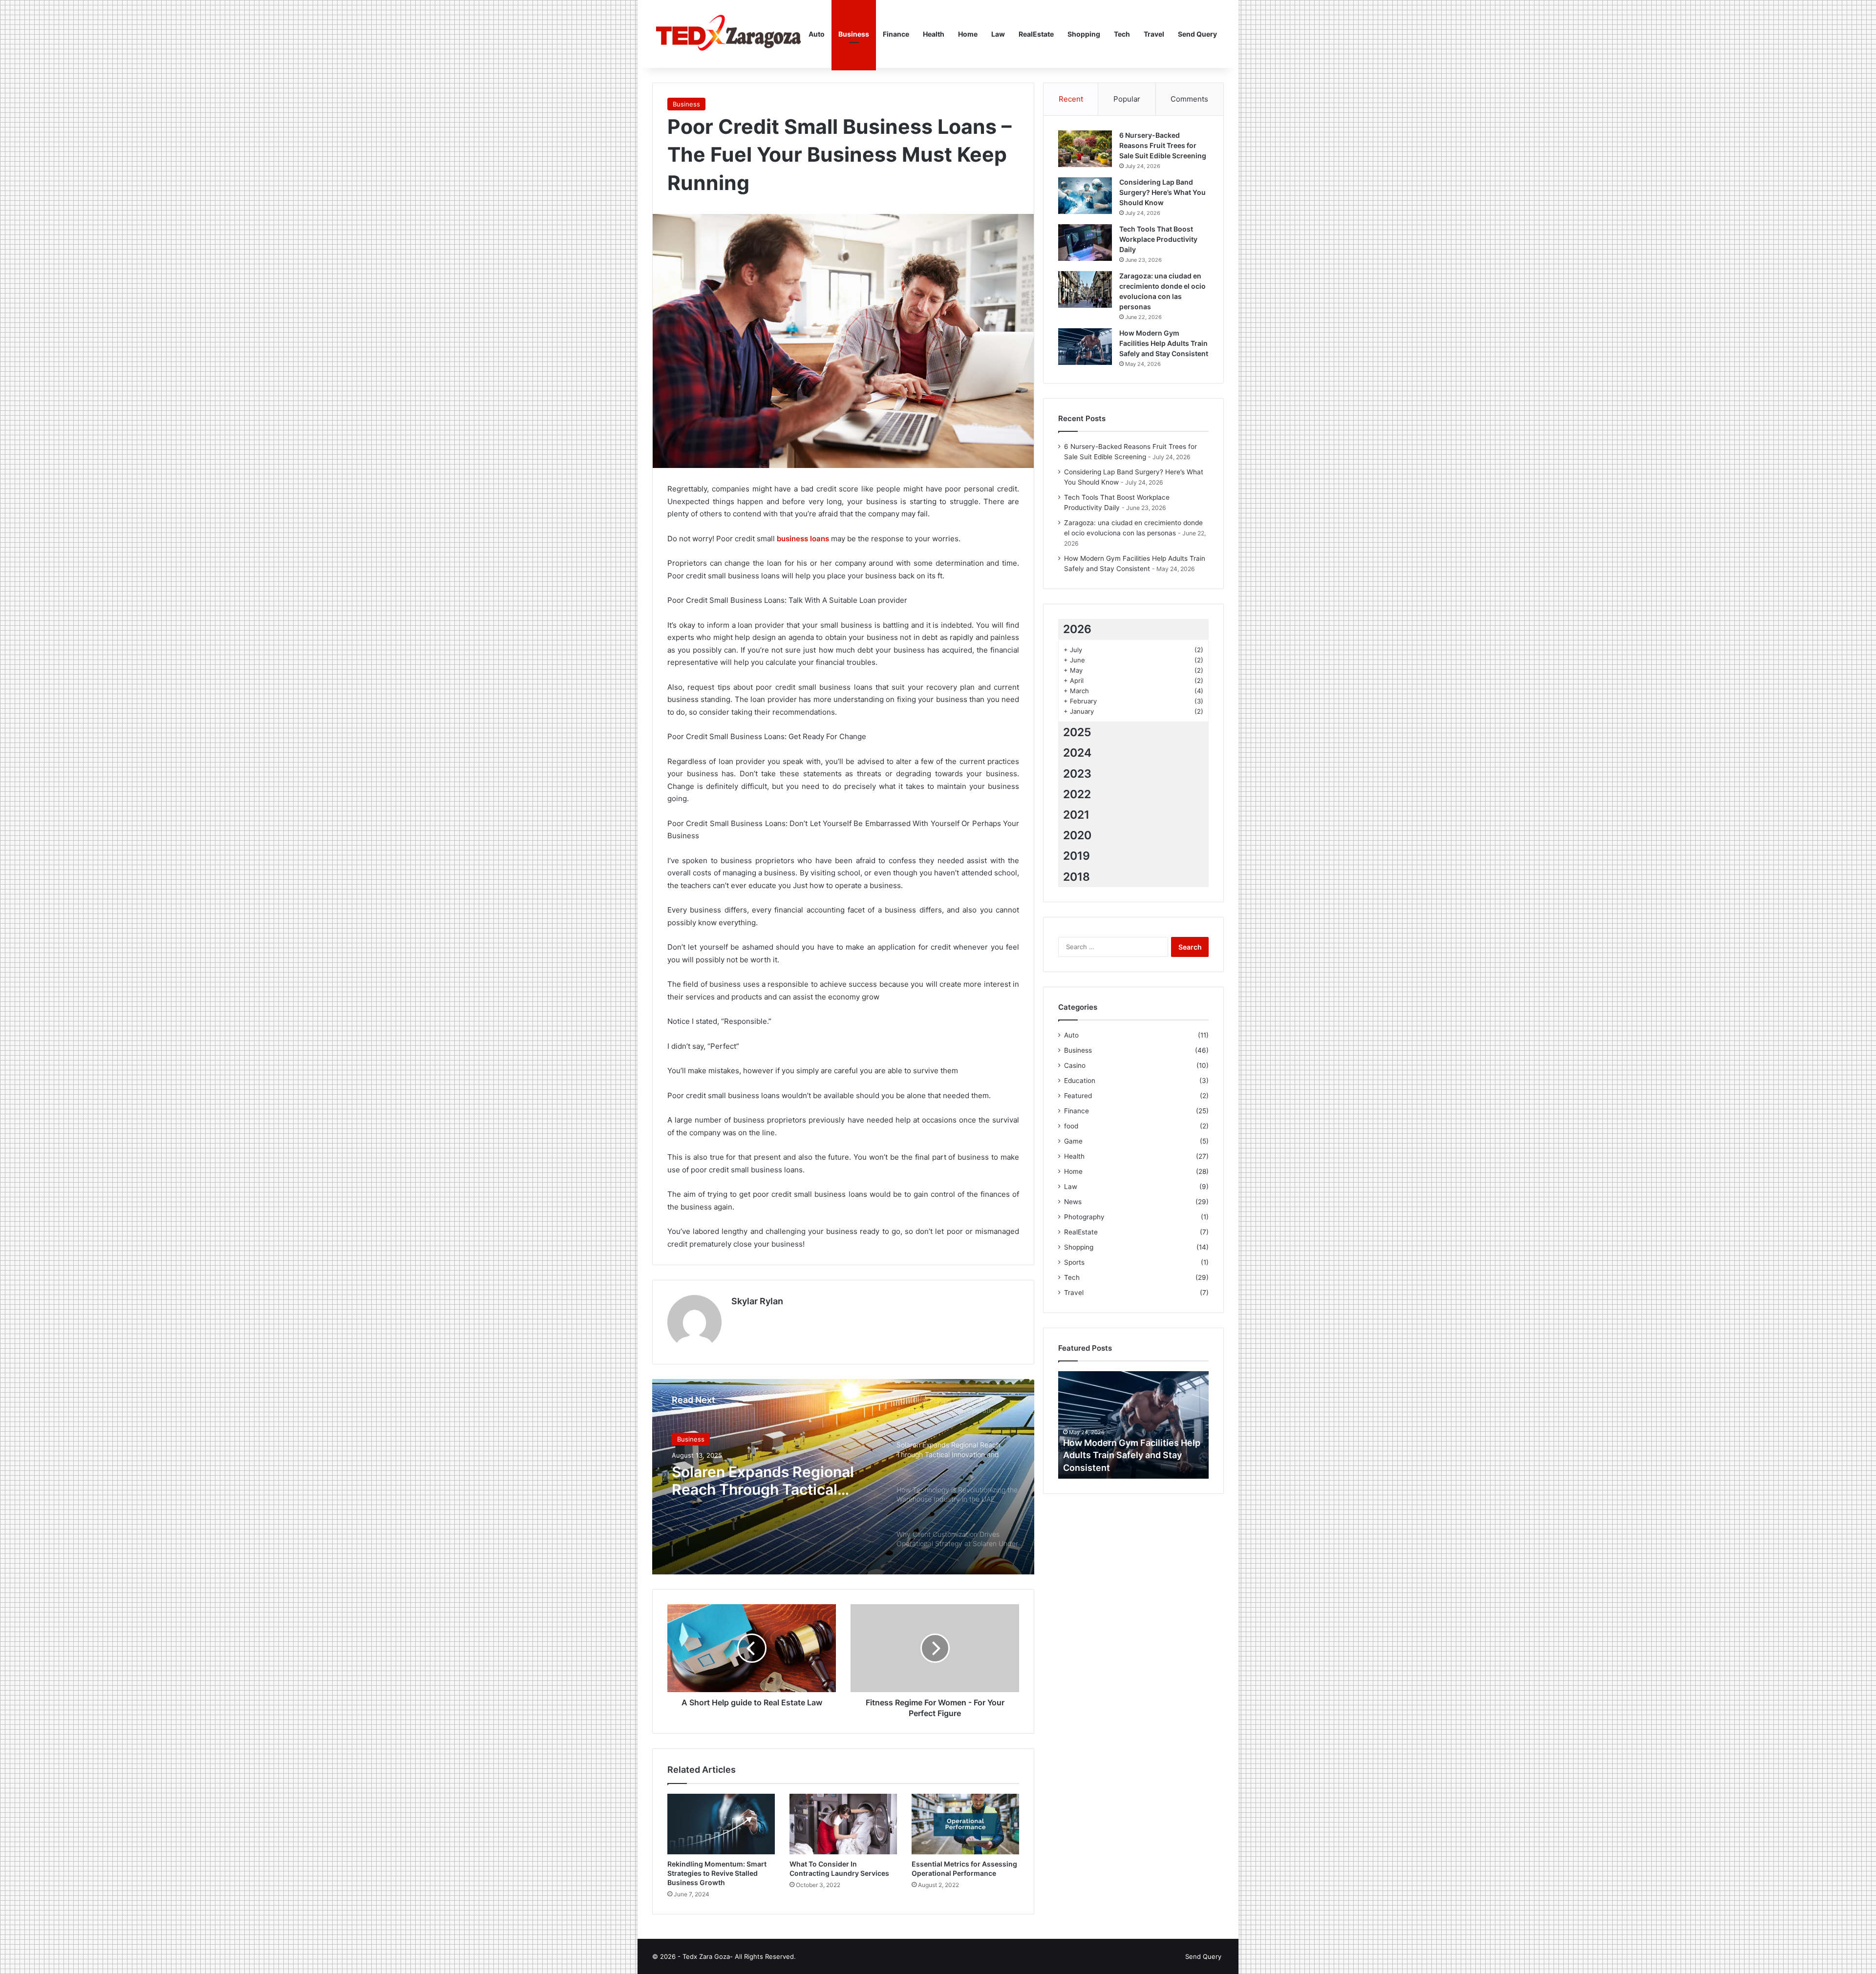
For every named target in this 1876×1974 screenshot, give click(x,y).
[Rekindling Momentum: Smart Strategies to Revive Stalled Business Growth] (721, 1824)
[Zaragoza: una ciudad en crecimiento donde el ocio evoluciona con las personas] (1085, 289)
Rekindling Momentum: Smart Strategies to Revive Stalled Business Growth (717, 1873)
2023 (1077, 774)
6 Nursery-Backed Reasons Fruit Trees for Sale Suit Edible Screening (1163, 145)
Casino (1075, 1065)
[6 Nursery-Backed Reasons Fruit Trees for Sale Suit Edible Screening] (1085, 149)
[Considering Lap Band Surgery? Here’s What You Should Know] (1085, 196)
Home (968, 34)
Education (1080, 1081)
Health (934, 34)
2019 (1077, 856)
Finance (896, 34)
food (1071, 1126)
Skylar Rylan (757, 1301)
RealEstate (1036, 34)
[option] (843, 1477)
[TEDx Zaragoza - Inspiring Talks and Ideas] (727, 34)
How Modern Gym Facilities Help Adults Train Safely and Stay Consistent (1164, 343)
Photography (1084, 1217)
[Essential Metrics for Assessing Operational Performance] (965, 1824)
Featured (1078, 1096)
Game (1073, 1141)
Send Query (1197, 34)
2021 (1076, 815)
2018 (1077, 877)
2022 (1077, 794)
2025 (1077, 732)
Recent (1071, 99)
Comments (1189, 99)
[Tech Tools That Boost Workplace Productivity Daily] (1085, 243)
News (1073, 1202)
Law (998, 34)
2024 (1077, 753)
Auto (817, 34)
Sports (1074, 1262)
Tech (1122, 34)
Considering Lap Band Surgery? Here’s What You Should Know (1162, 192)
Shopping (1084, 34)
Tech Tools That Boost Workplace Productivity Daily (1158, 239)
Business (854, 34)
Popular (1127, 99)
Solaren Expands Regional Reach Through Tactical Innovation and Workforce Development (763, 1481)
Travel (1154, 34)
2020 (1077, 835)
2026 (1077, 629)
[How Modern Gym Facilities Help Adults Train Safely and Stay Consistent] (1085, 347)
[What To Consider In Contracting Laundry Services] (843, 1824)
